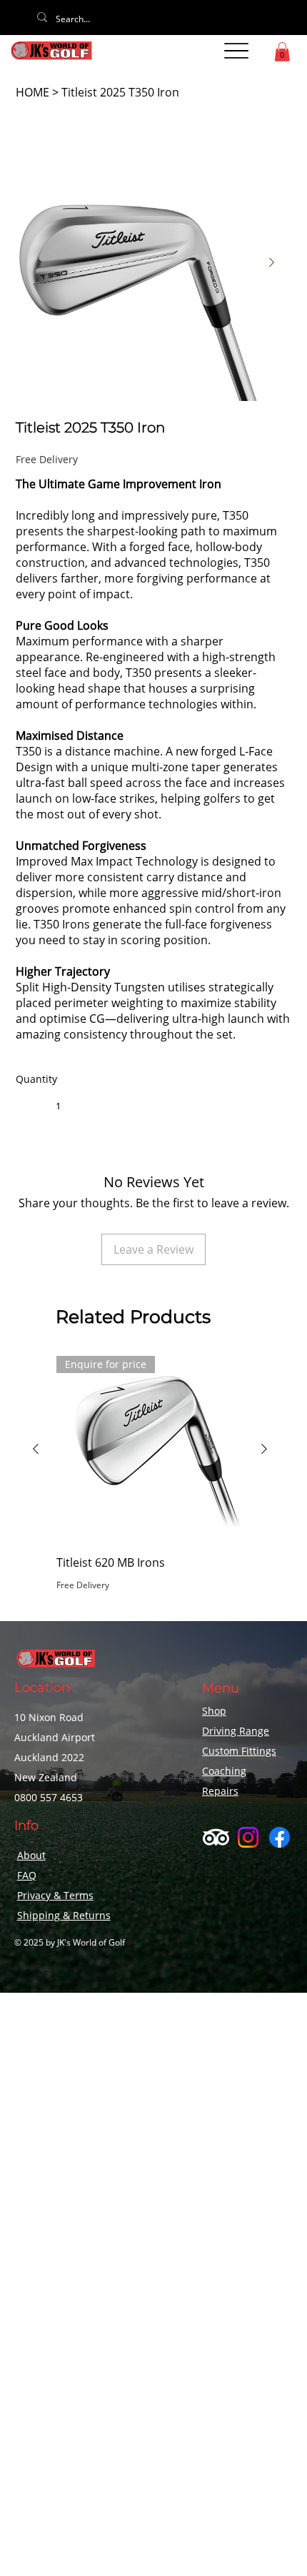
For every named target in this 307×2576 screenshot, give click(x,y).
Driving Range (236, 1731)
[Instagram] (248, 1837)
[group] (150, 1482)
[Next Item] (272, 262)
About (31, 1855)
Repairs (220, 1791)
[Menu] (236, 51)
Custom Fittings (239, 1751)
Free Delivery (83, 1585)
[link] (282, 52)
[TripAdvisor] (216, 1837)
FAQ (27, 1875)
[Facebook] (280, 1837)
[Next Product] (264, 1449)
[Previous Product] (36, 1449)
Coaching (224, 1771)
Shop (214, 1711)
